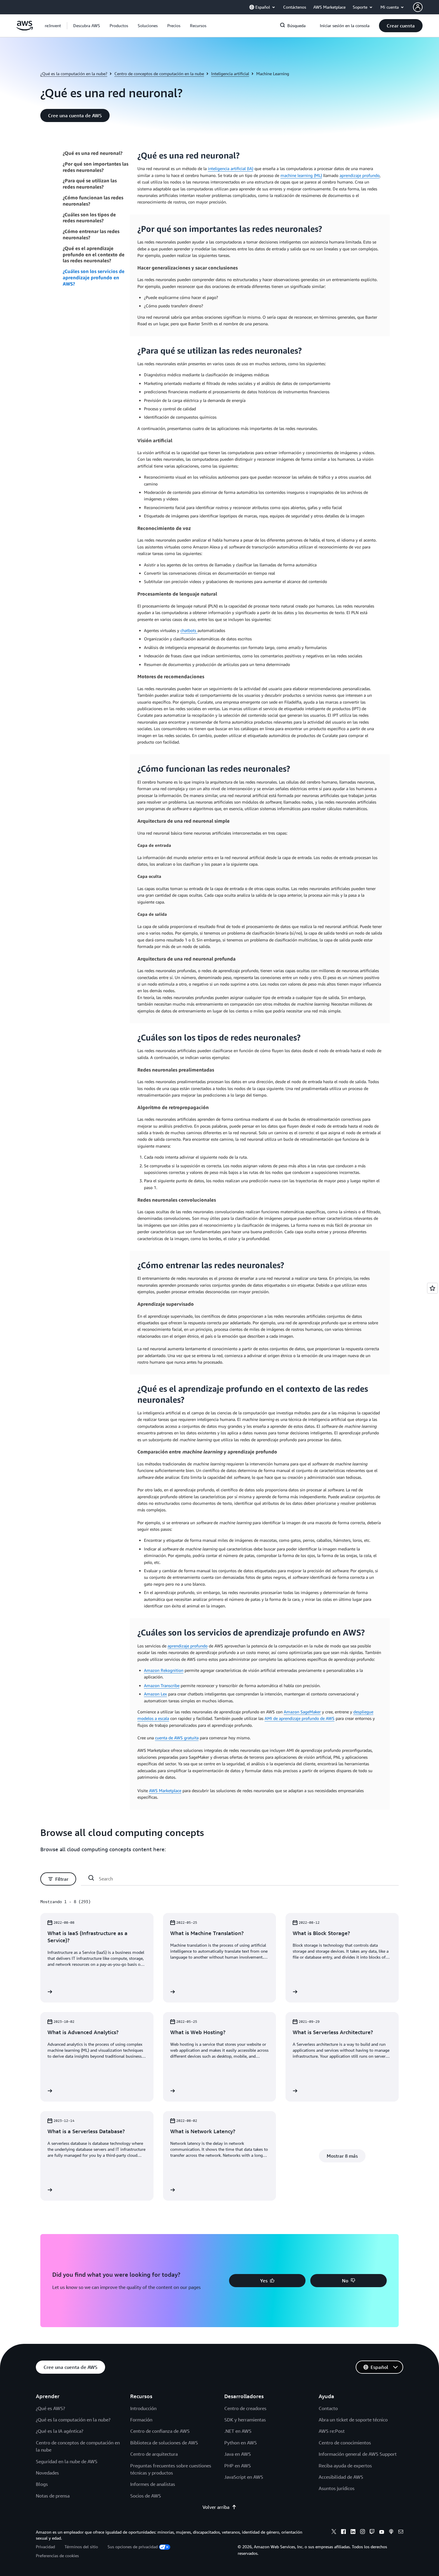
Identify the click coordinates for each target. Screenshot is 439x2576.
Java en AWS (238, 2454)
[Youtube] (382, 2532)
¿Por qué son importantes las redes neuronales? (96, 167)
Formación (141, 2420)
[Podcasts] (391, 2532)
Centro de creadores (245, 2408)
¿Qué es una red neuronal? (93, 153)
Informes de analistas (153, 2484)
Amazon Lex (155, 1694)
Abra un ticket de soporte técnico (353, 2420)
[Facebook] (343, 2532)
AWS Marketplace (165, 1790)
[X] (334, 2532)
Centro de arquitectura (154, 2454)
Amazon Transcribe (162, 1685)
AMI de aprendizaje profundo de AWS (300, 1718)
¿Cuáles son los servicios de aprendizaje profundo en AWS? (94, 278)
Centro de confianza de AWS (160, 2431)
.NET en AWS (238, 2431)
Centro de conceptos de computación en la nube (159, 74)
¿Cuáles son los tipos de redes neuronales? (89, 218)
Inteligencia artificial (230, 74)
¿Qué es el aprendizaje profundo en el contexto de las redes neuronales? (94, 255)
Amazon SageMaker (302, 1712)
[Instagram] (363, 2532)
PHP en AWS (238, 2466)
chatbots (189, 630)
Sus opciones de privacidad (133, 2547)
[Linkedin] (353, 2532)
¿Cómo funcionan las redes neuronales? (93, 201)
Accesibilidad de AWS (341, 2477)
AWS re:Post (332, 2431)
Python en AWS (241, 2443)
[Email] (401, 2532)
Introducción (143, 2408)
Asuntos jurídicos (337, 2488)
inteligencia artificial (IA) (231, 168)
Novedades (47, 2473)
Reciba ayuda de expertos (345, 2466)
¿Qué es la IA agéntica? (60, 2431)
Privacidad (45, 2547)
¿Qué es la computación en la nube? (74, 74)
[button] (87, 26)
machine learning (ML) (301, 175)
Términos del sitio (81, 2547)
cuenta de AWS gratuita (177, 1738)
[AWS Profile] (418, 7)
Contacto (328, 2408)
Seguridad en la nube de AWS (67, 2461)
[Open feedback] (432, 1288)
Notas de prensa (53, 2496)
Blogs (42, 2484)
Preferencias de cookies (57, 2556)
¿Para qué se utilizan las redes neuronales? (90, 184)
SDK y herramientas (245, 2420)
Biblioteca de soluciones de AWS (164, 2443)
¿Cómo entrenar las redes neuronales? (91, 234)
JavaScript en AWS (244, 2477)
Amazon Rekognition (164, 1670)
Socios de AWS (146, 2496)
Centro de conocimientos (345, 2443)
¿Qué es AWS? (50, 2408)
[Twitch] (372, 2532)
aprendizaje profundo (360, 175)
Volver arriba (216, 2507)
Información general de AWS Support (358, 2454)
